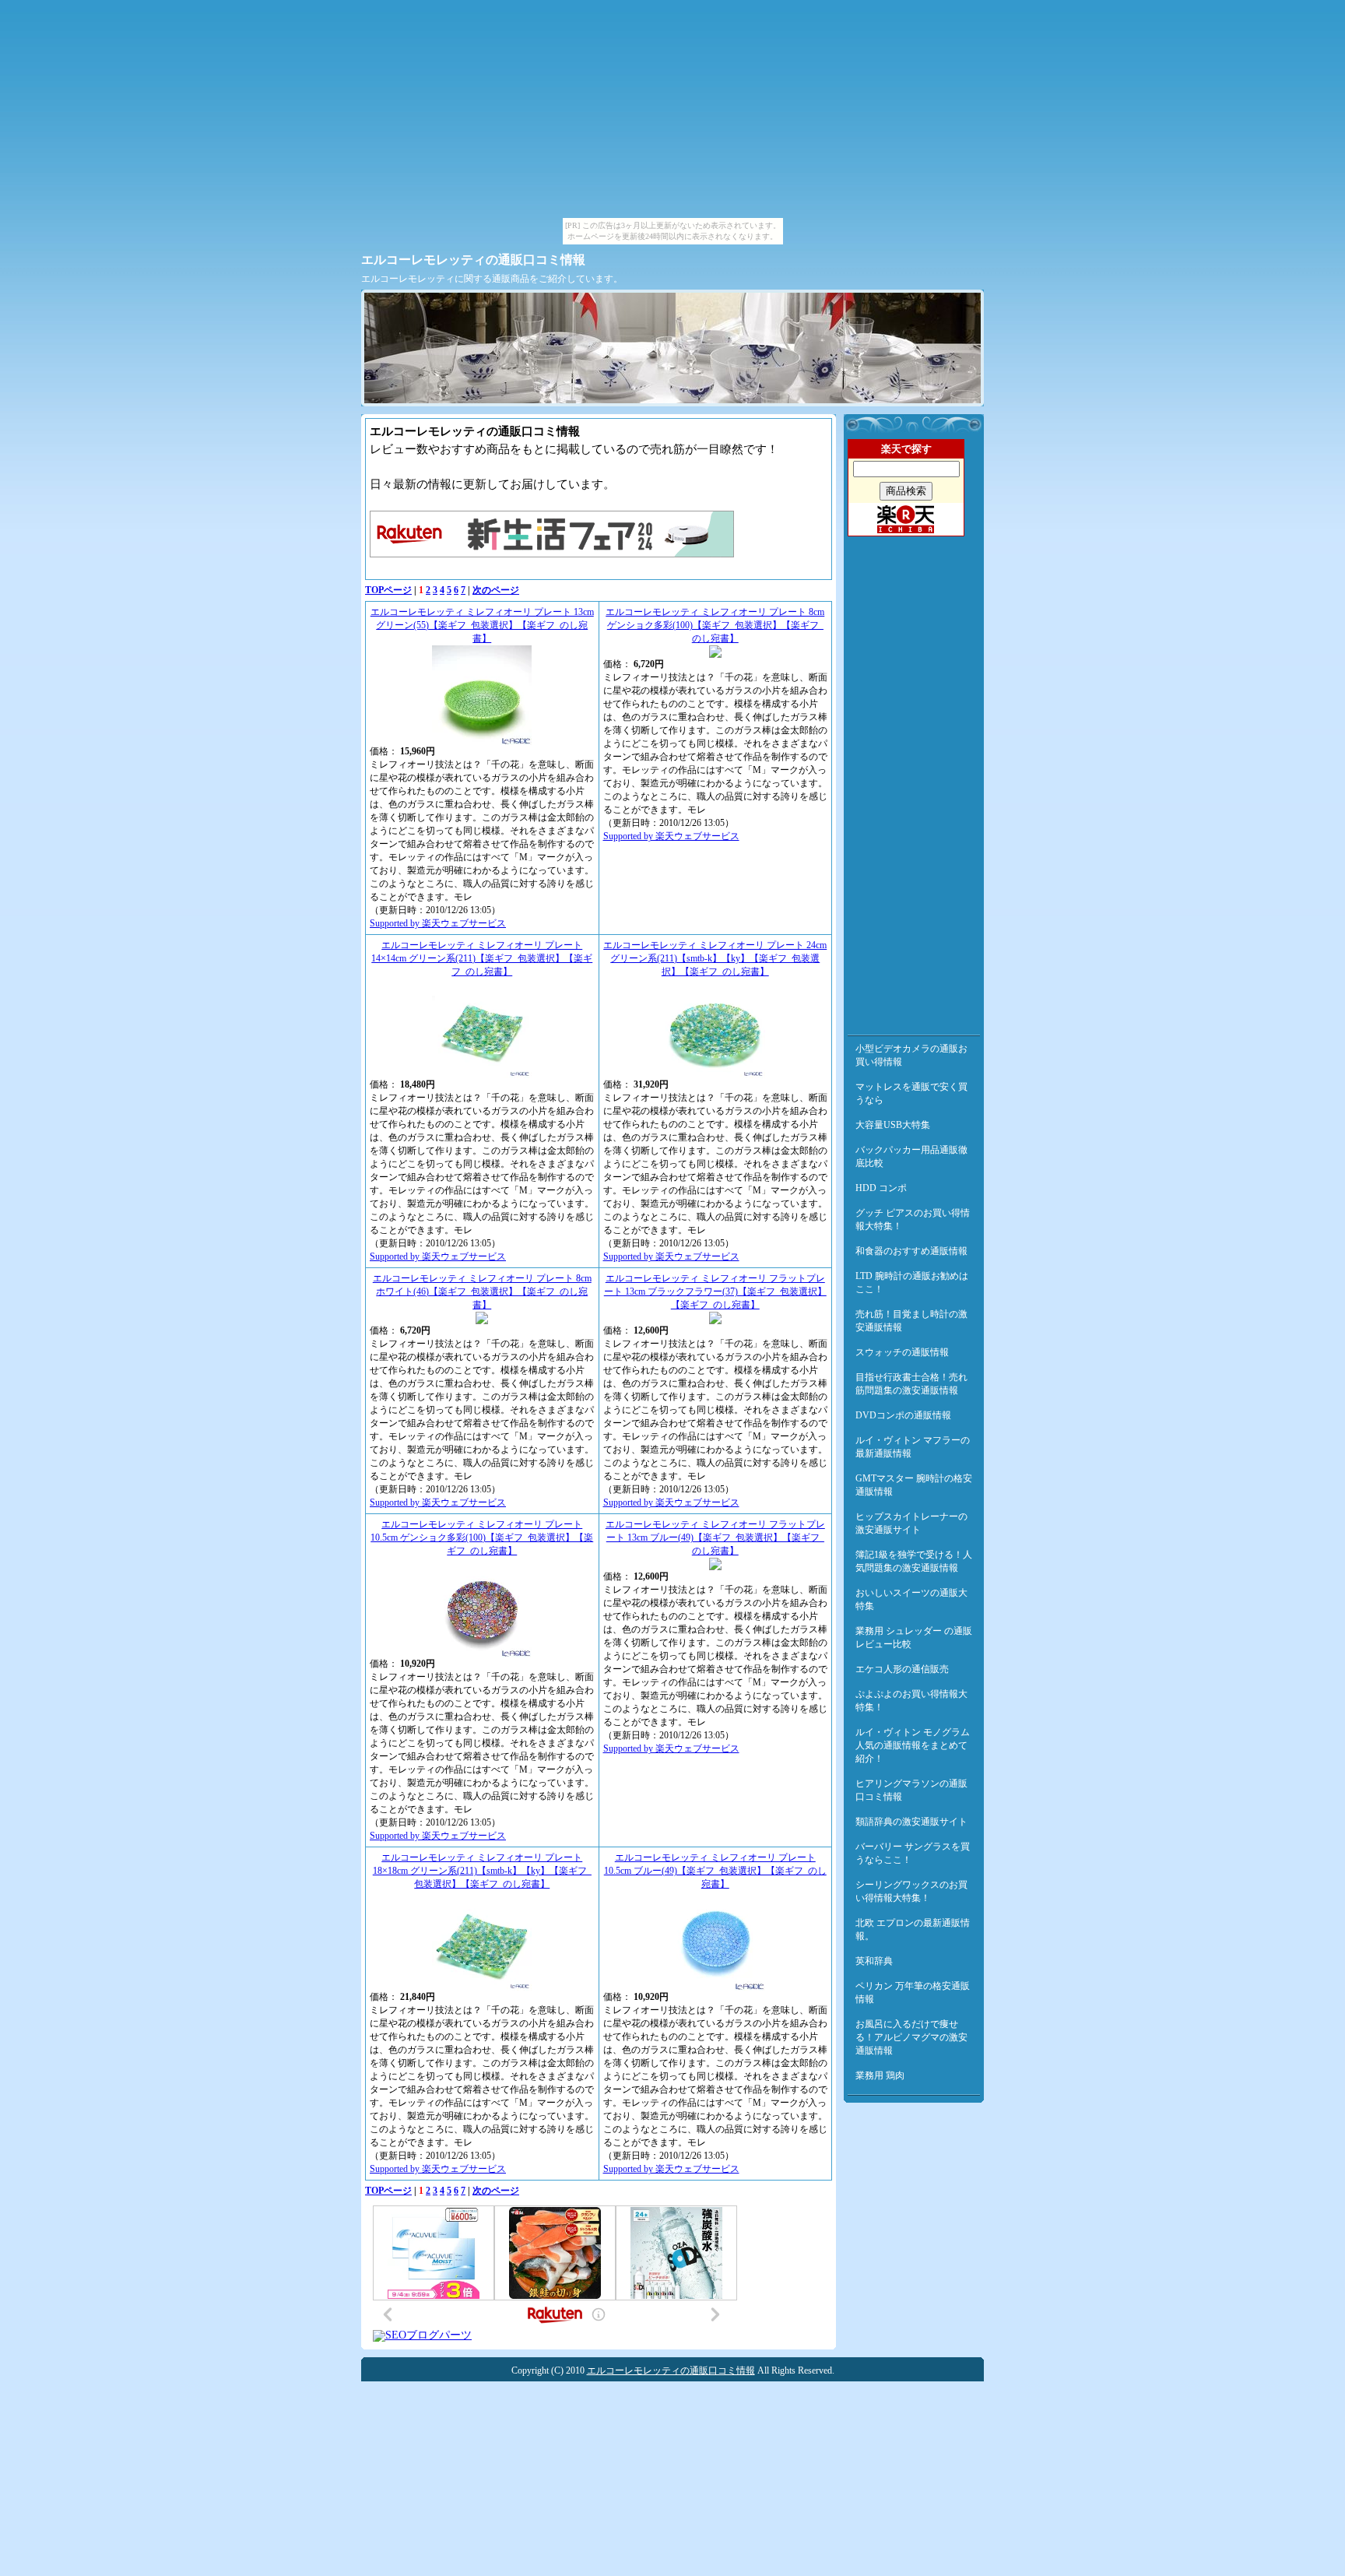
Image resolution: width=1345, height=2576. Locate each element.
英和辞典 (874, 1961)
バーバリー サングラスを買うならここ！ (913, 1853)
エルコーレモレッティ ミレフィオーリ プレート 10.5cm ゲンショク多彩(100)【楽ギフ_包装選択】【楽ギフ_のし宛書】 (482, 1538)
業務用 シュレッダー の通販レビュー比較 (914, 1638)
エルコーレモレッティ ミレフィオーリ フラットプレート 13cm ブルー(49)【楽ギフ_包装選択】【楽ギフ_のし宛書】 (715, 1538)
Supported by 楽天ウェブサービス (438, 923)
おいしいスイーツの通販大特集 (911, 1599)
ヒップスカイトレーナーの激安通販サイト (911, 1523)
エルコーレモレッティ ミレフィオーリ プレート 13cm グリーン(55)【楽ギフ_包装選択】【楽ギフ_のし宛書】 (482, 625)
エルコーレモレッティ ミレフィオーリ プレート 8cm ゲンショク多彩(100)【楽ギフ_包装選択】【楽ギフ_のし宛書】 (715, 625)
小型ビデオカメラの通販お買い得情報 (911, 1055)
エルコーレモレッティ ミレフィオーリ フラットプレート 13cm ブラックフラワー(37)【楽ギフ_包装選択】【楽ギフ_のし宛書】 (715, 1292)
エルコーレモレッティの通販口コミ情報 (473, 260)
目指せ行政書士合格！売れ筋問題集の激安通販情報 (911, 1384)
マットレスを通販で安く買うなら (911, 1093)
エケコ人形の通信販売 (902, 1669)
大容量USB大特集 (893, 1125)
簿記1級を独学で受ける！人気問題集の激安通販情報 (914, 1561)
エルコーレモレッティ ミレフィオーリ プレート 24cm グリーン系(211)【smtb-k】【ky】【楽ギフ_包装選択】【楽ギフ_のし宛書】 (715, 958)
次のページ (496, 590)
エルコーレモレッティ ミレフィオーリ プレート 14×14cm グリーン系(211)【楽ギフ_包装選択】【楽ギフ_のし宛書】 (482, 958)
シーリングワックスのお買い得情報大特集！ (911, 1891)
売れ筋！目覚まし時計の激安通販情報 (911, 1321)
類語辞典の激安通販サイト (911, 1822)
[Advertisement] (914, 782)
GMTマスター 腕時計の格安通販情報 (914, 1485)
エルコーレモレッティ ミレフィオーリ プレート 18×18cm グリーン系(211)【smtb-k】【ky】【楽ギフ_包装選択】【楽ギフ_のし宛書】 (482, 1871)
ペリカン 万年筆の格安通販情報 (913, 1993)
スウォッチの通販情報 (902, 1352)
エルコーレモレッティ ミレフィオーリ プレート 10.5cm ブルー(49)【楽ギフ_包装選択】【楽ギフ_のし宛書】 (715, 1871)
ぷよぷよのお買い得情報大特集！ (911, 1701)
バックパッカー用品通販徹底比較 (911, 1156)
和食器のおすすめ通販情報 (911, 1251)
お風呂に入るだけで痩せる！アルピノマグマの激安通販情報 (911, 2037)
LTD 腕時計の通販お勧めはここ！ (912, 1283)
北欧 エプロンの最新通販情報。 (913, 1929)
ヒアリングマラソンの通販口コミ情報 (911, 1790)
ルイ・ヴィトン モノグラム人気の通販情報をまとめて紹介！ (913, 1745)
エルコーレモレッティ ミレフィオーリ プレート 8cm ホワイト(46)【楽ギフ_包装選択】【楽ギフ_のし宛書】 (482, 1292)
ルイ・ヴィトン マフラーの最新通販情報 (913, 1447)
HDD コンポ (881, 1188)
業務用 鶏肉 (880, 2075)
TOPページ (388, 590)
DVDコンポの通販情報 (903, 1415)
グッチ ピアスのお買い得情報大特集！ (913, 1219)
